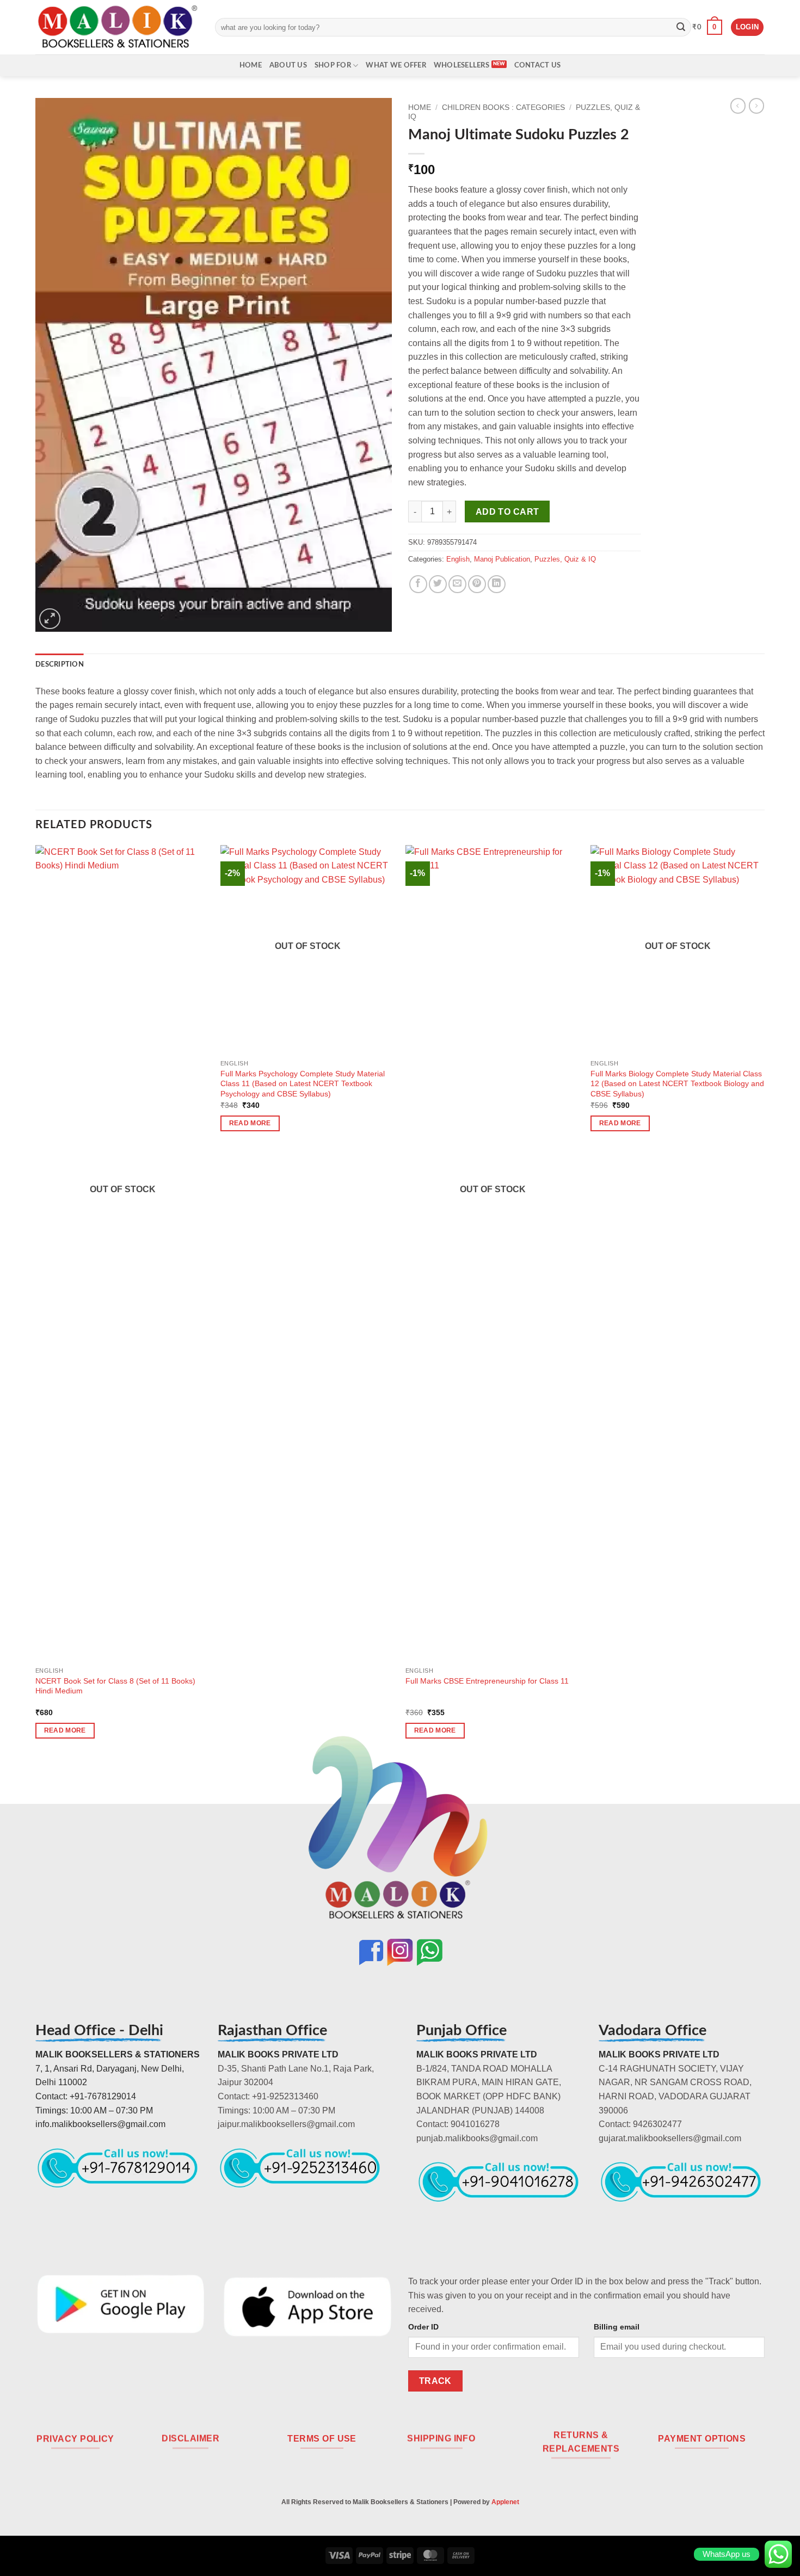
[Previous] (36, 1302)
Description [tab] (60, 664)
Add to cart (507, 512)
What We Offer (396, 65)
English (458, 559)
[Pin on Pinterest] (477, 584)
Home (251, 65)
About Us (288, 65)
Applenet (505, 2502)
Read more (65, 1730)
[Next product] (738, 106)
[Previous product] (756, 106)
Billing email (617, 2327)
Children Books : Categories (503, 107)
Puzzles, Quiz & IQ (565, 559)
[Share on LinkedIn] (497, 584)
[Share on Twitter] (438, 584)
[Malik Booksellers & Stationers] (117, 27)
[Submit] (681, 27)
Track (435, 2381)
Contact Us (538, 65)
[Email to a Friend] (457, 584)
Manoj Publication (502, 559)
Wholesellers (461, 65)
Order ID (423, 2327)
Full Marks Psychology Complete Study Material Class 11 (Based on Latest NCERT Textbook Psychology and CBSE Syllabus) (303, 1084)
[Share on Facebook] (418, 584)
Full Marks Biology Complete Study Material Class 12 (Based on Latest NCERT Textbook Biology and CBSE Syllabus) (677, 1084)
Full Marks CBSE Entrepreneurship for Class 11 (487, 1681)
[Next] (764, 1302)
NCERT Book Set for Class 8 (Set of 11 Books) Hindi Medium (115, 1686)
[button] (707, 27)
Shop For (333, 65)
